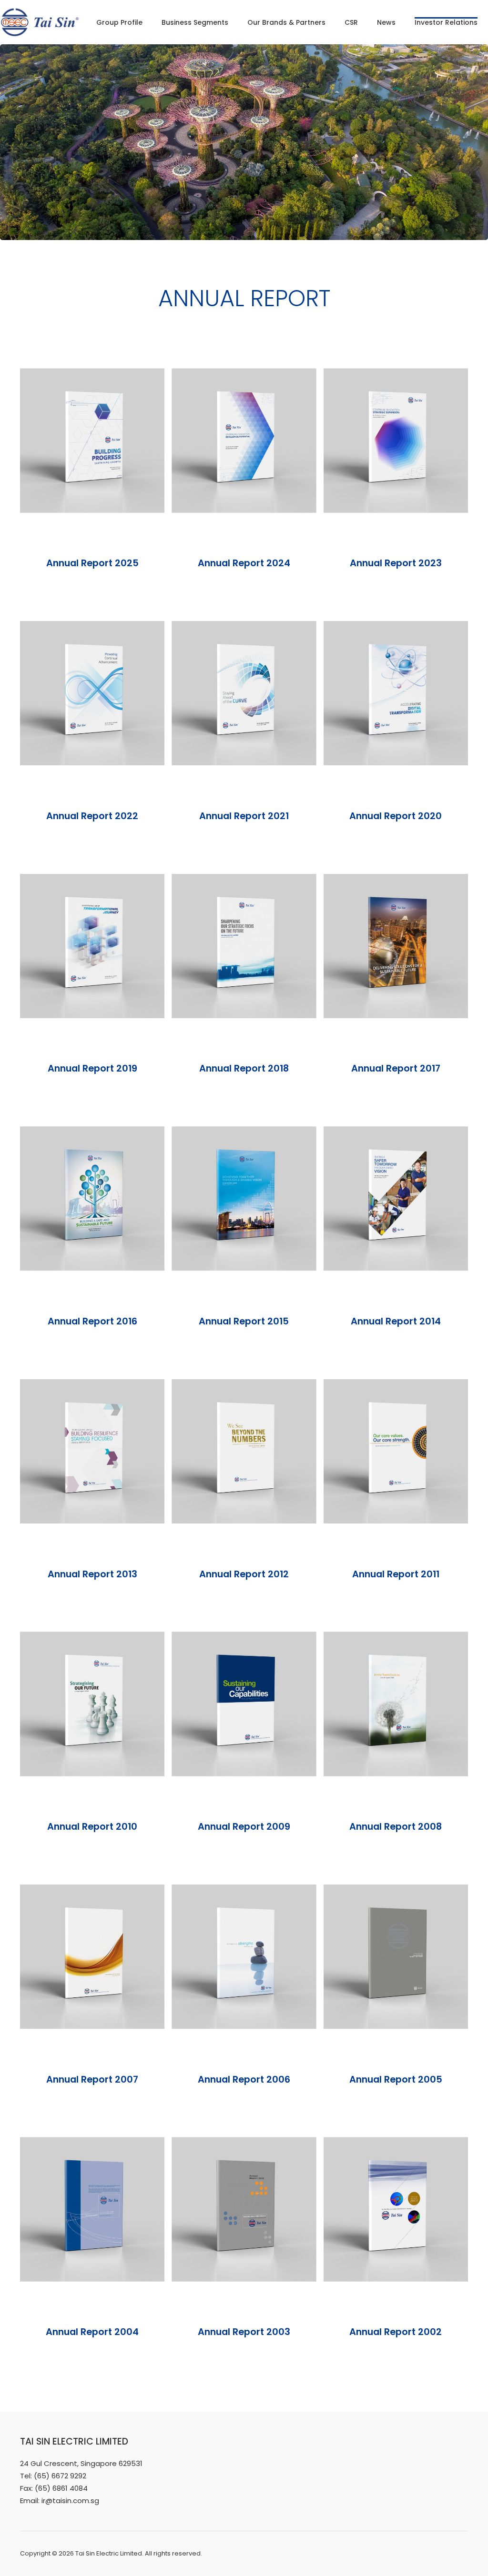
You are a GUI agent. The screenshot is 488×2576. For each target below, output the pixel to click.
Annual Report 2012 (244, 1574)
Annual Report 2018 (244, 1068)
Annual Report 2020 (396, 816)
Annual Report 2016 (92, 1321)
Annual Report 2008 (396, 1827)
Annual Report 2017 (396, 1068)
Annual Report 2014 (396, 1321)
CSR (351, 22)
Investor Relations (446, 22)
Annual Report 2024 (244, 563)
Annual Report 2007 (92, 2080)
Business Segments (195, 22)
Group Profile (119, 22)
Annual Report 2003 (244, 2332)
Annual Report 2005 (396, 2080)
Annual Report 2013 (92, 1574)
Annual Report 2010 (92, 1827)
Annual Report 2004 (92, 2332)
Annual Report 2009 (244, 1827)
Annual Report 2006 (244, 2080)
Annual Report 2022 (92, 816)
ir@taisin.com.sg (70, 2501)
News (386, 22)
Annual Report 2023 (396, 563)
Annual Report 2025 (92, 563)
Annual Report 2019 (92, 1068)
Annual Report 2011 (396, 1574)
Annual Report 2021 (244, 816)
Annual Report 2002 (396, 2332)
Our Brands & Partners (286, 22)
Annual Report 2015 (244, 1321)
